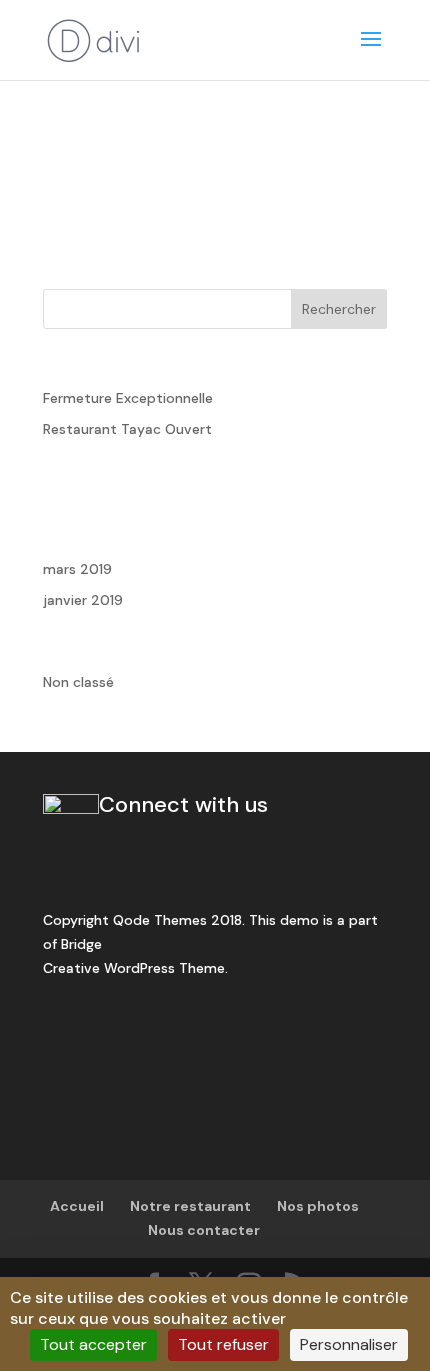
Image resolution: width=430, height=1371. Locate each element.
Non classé (78, 682)
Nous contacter (204, 1230)
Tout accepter (93, 1344)
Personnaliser (349, 1344)
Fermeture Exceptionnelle (128, 398)
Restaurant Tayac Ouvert (127, 429)
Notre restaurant (190, 1206)
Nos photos (318, 1206)
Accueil (77, 1206)
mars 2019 (77, 569)
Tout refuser (223, 1344)
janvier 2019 (83, 600)
